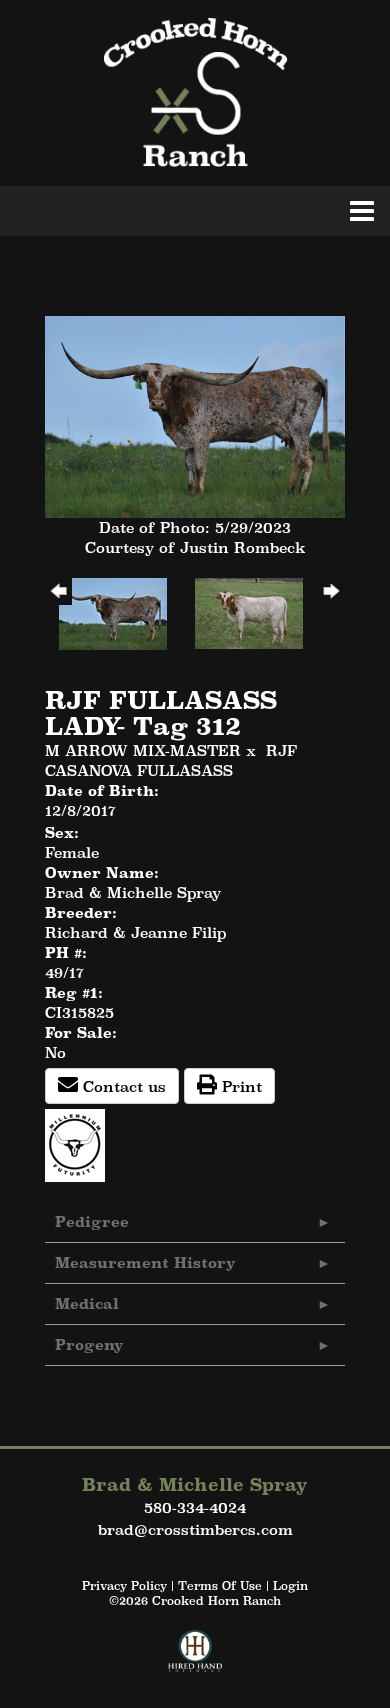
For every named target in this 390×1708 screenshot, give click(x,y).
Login (290, 1586)
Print (239, 1086)
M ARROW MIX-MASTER (143, 750)
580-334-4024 (195, 1507)
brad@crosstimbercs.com (195, 1529)
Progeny (89, 1344)
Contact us (122, 1086)
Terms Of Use (220, 1586)
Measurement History (145, 1262)
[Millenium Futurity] (80, 1143)
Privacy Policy (124, 1586)
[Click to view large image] (195, 415)
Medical (87, 1303)
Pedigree (92, 1221)
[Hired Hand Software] (195, 1660)
